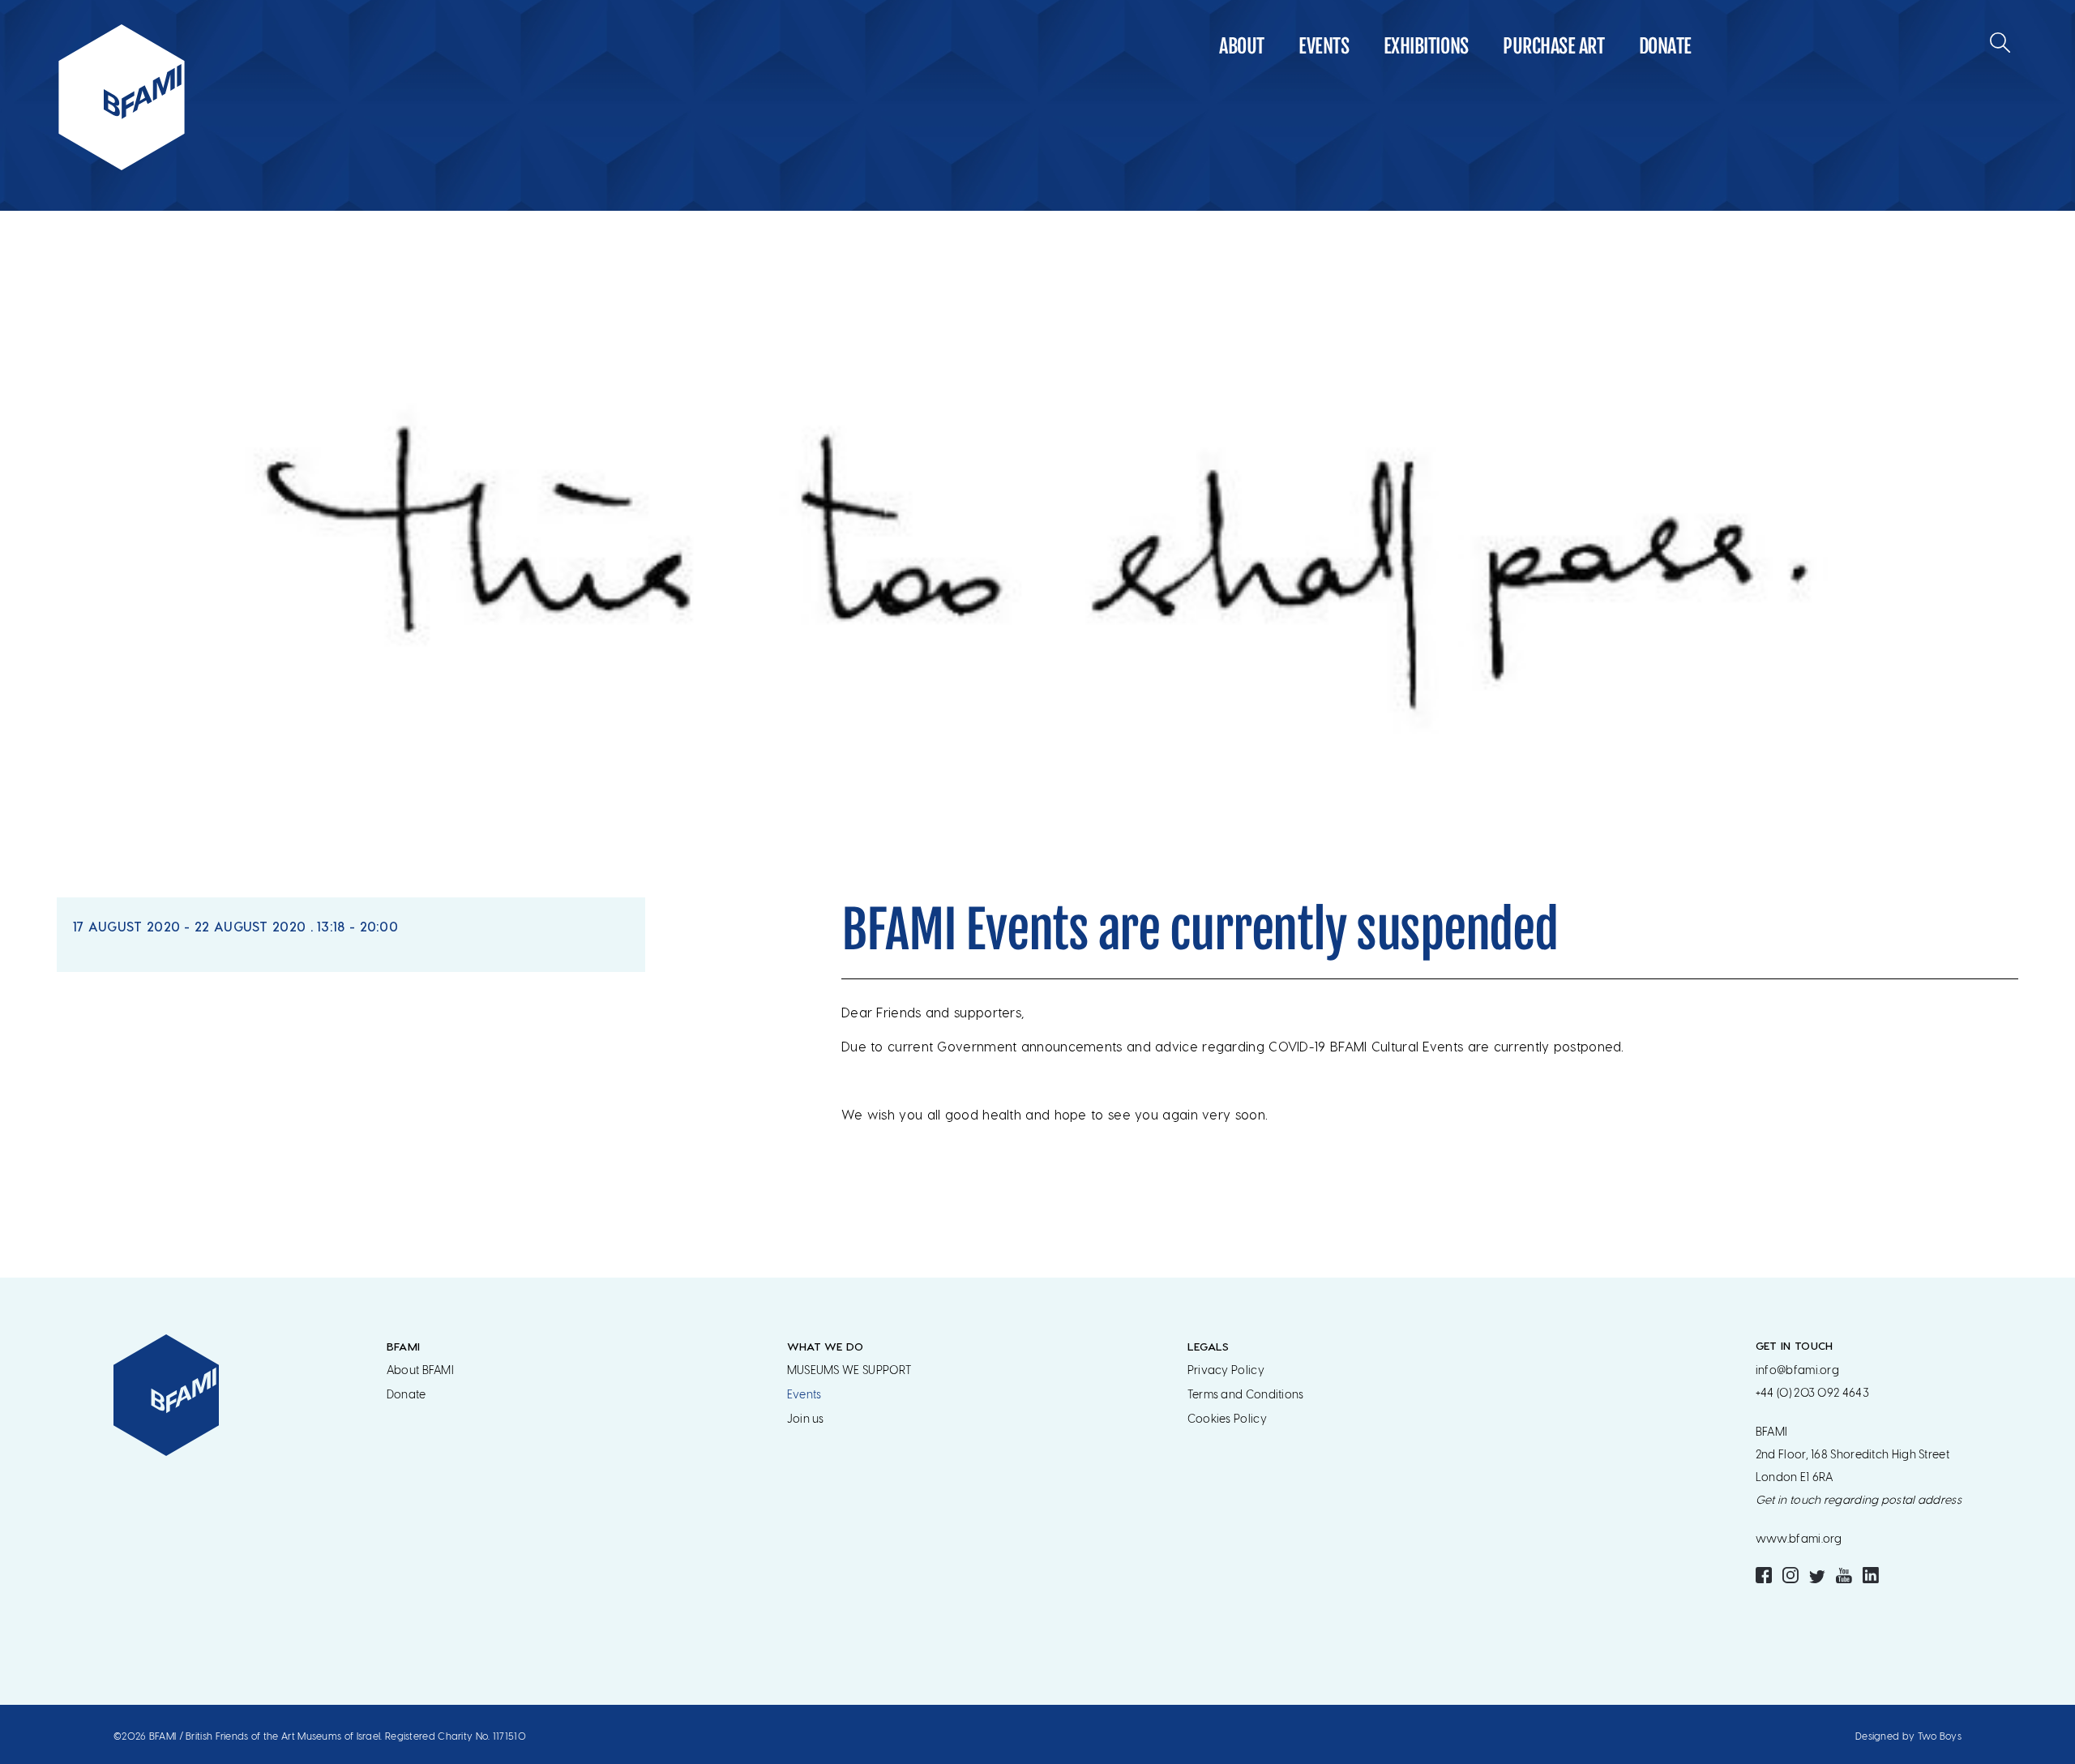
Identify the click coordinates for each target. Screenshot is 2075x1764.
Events (1324, 46)
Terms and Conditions (1246, 1395)
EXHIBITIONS (1426, 46)
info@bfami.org (1797, 1370)
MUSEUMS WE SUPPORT (849, 1370)
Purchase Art (1553, 46)
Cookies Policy (1227, 1419)
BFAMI (404, 1346)
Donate (1665, 46)
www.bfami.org (1799, 1539)
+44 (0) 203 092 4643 (1812, 1393)
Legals (1209, 1346)
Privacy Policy (1226, 1370)
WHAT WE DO (826, 1346)
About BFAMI (420, 1370)
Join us (806, 1419)
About (1242, 46)
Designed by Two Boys (1908, 1736)
